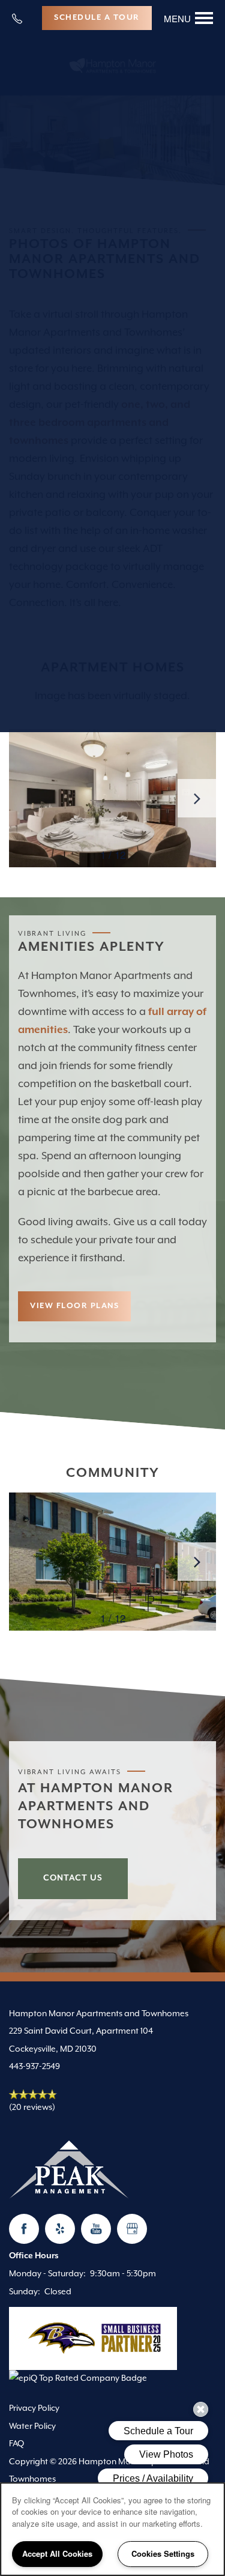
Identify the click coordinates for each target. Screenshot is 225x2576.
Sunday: (25, 2292)
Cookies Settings (163, 2553)
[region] (112, 2529)
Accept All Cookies (57, 2553)
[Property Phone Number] (22, 18)
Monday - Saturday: (47, 2274)
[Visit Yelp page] (60, 2229)
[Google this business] (132, 2229)
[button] (97, 18)
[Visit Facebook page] (24, 2229)
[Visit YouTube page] (96, 2229)
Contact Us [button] (73, 1878)
